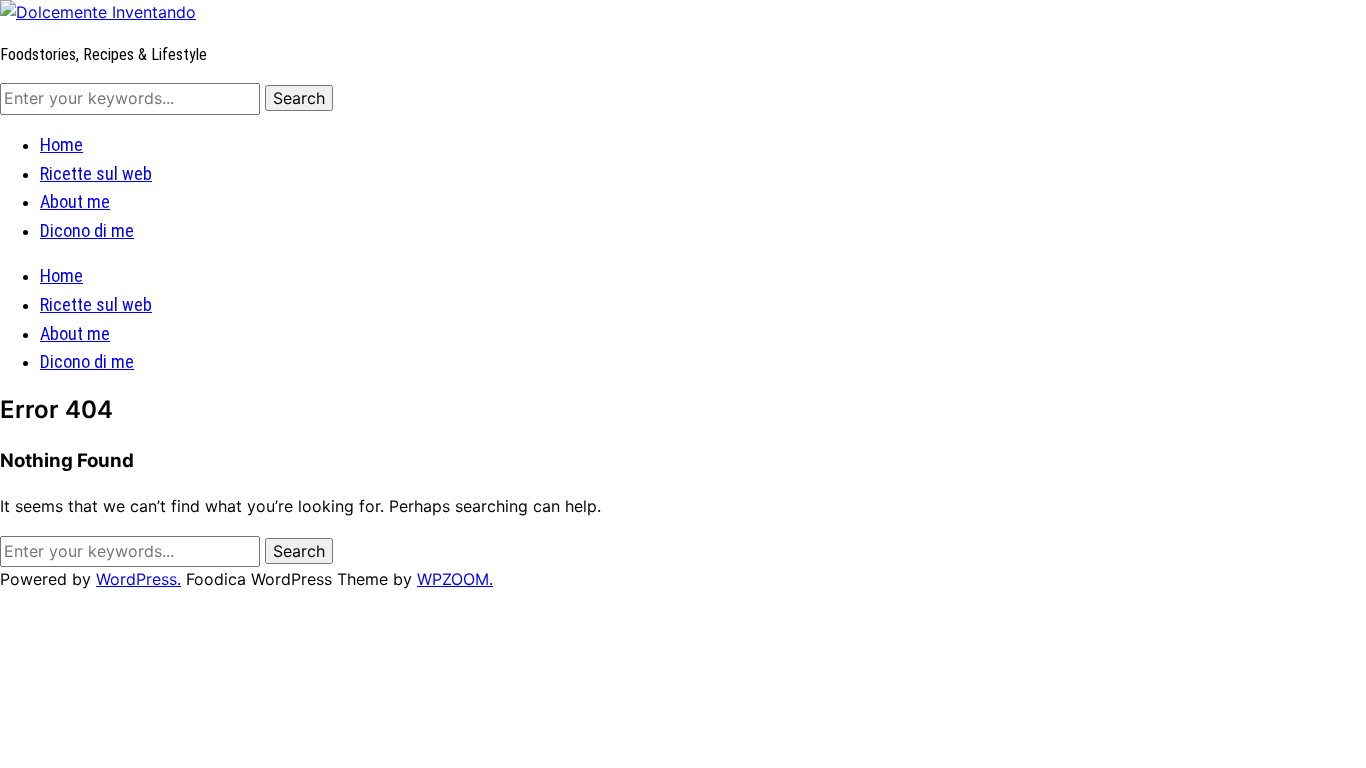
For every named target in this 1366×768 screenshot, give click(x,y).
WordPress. (138, 579)
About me (75, 201)
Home (61, 144)
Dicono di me (87, 230)
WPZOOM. (455, 579)
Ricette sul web (96, 173)
